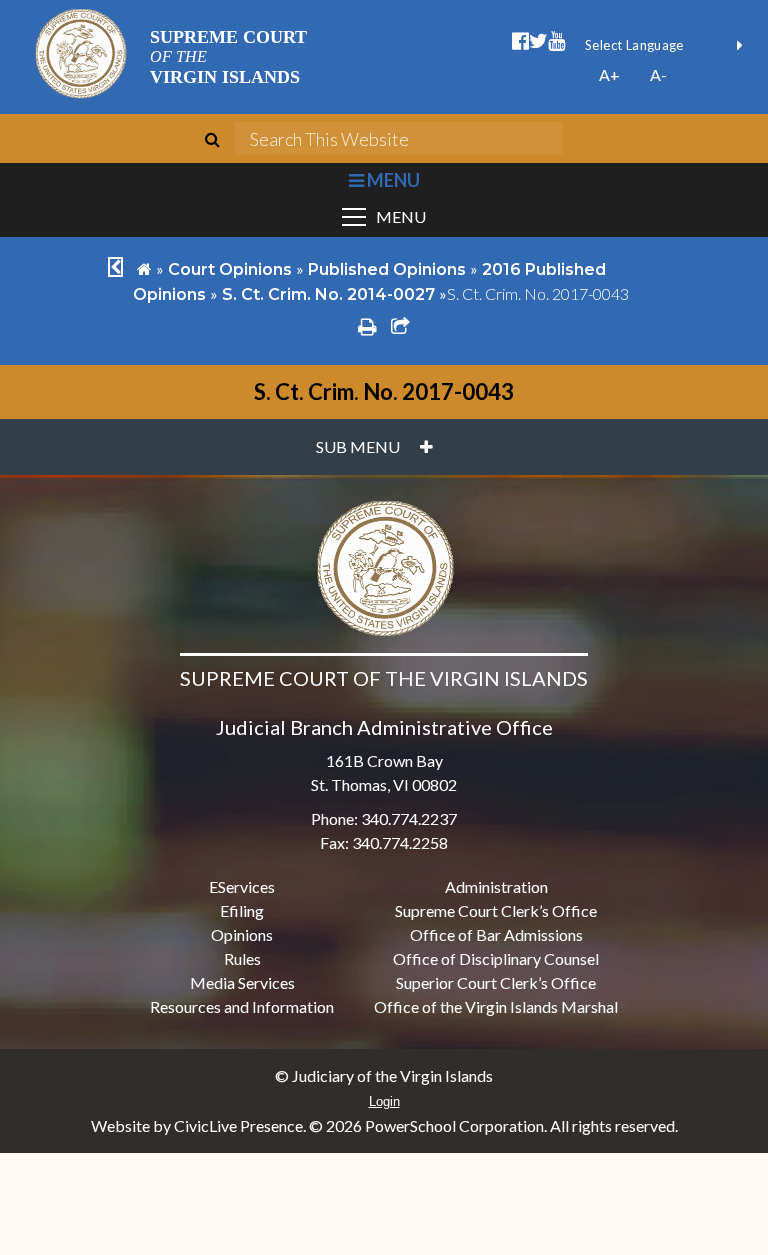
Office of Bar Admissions (496, 934)
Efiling (242, 910)
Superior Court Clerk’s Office (496, 982)
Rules (242, 958)
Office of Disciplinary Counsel (496, 958)
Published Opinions (387, 269)
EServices (242, 886)
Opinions (242, 934)
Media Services (242, 982)
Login (384, 1101)
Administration (496, 886)
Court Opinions (230, 269)
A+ (609, 74)
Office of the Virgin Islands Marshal (496, 1006)
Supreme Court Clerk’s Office (496, 910)
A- (658, 74)
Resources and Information (242, 1006)
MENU (391, 180)
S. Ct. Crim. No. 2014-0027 (328, 294)
